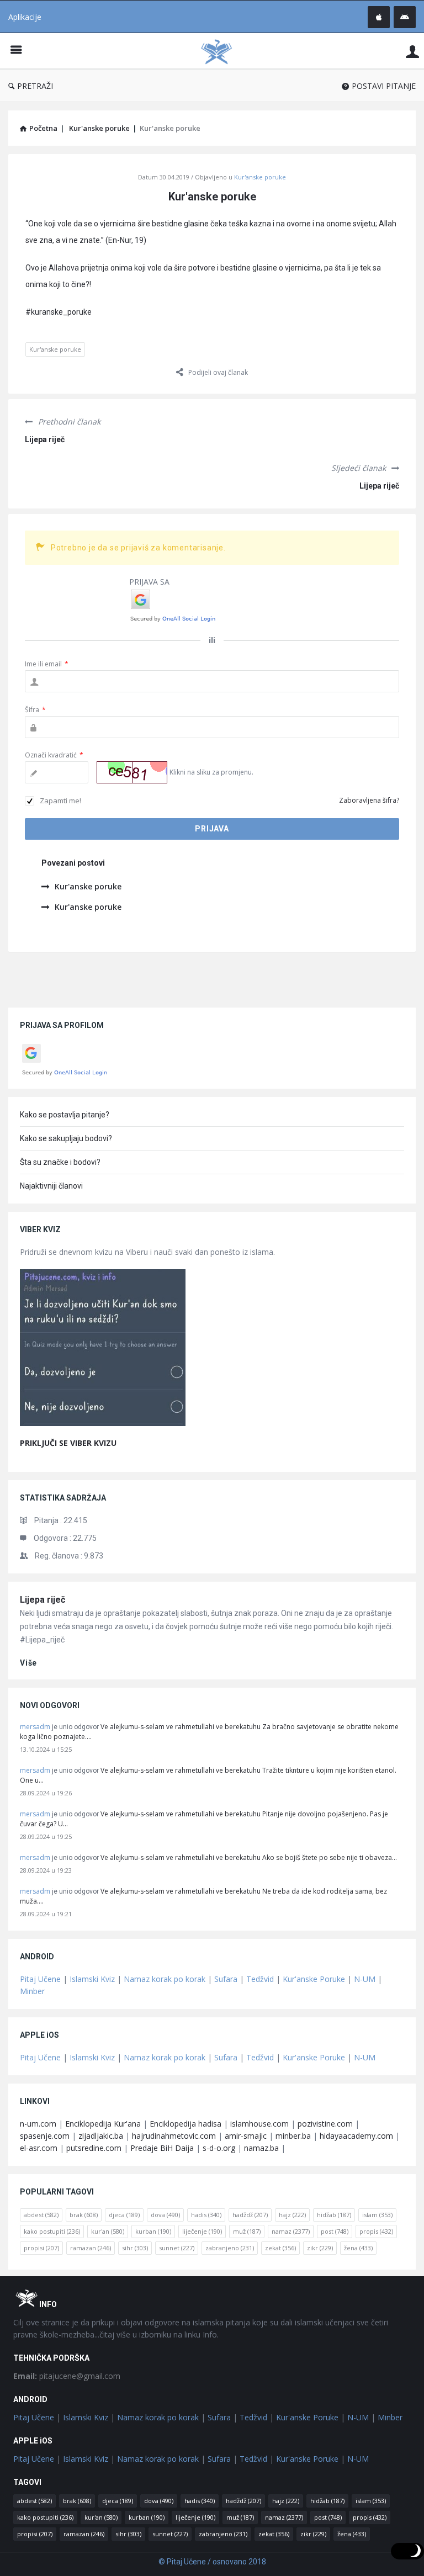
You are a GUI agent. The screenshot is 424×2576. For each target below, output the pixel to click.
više (28, 1663)
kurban (153, 2231)
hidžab (334, 2215)
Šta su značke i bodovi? (60, 1162)
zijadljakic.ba (101, 2136)
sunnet (177, 2248)
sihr (135, 2248)
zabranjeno (230, 2248)
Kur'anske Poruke (314, 1979)
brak (84, 2215)
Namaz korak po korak (165, 1979)
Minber (32, 1991)
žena (358, 2248)
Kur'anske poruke (260, 177)
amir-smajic (246, 2136)
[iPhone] (379, 17)
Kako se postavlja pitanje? (65, 1115)
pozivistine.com (325, 2124)
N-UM (365, 1979)
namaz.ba (261, 2148)
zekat (280, 2248)
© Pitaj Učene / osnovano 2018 (212, 2562)
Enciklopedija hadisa (185, 2124)
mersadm (35, 1727)
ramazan (91, 2248)
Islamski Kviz (92, 1979)
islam (377, 2215)
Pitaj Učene (40, 1979)
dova (165, 2215)
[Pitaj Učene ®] (222, 51)
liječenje (202, 2231)
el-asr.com (39, 2148)
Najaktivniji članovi (51, 1186)
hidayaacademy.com (356, 2136)
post (335, 2231)
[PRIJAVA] (412, 51)
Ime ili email (47, 664)
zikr (320, 2248)
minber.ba (293, 2136)
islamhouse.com (259, 2124)
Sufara (226, 1979)
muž (247, 2231)
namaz (291, 2231)
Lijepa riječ (45, 439)
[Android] (405, 17)
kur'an (108, 2231)
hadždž (250, 2215)
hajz (292, 2215)
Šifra (35, 710)
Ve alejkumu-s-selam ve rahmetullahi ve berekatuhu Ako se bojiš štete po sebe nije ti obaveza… (249, 1857)
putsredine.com (94, 2148)
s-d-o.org (219, 2148)
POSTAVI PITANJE (384, 86)
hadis (206, 2215)
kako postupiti (52, 2231)
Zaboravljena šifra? (369, 800)
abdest (41, 2215)
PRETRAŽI (35, 86)
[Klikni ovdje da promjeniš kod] (132, 772)
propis (376, 2231)
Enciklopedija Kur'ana (103, 2124)
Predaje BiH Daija (162, 2148)
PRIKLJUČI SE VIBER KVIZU (68, 1443)
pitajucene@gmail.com (67, 2376)
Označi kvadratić (54, 755)
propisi (41, 2248)
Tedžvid (260, 1979)
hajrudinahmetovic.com (174, 2136)
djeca (124, 2215)
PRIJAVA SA (149, 582)
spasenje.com (45, 2136)
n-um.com (38, 2124)
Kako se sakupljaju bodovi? (66, 1138)
